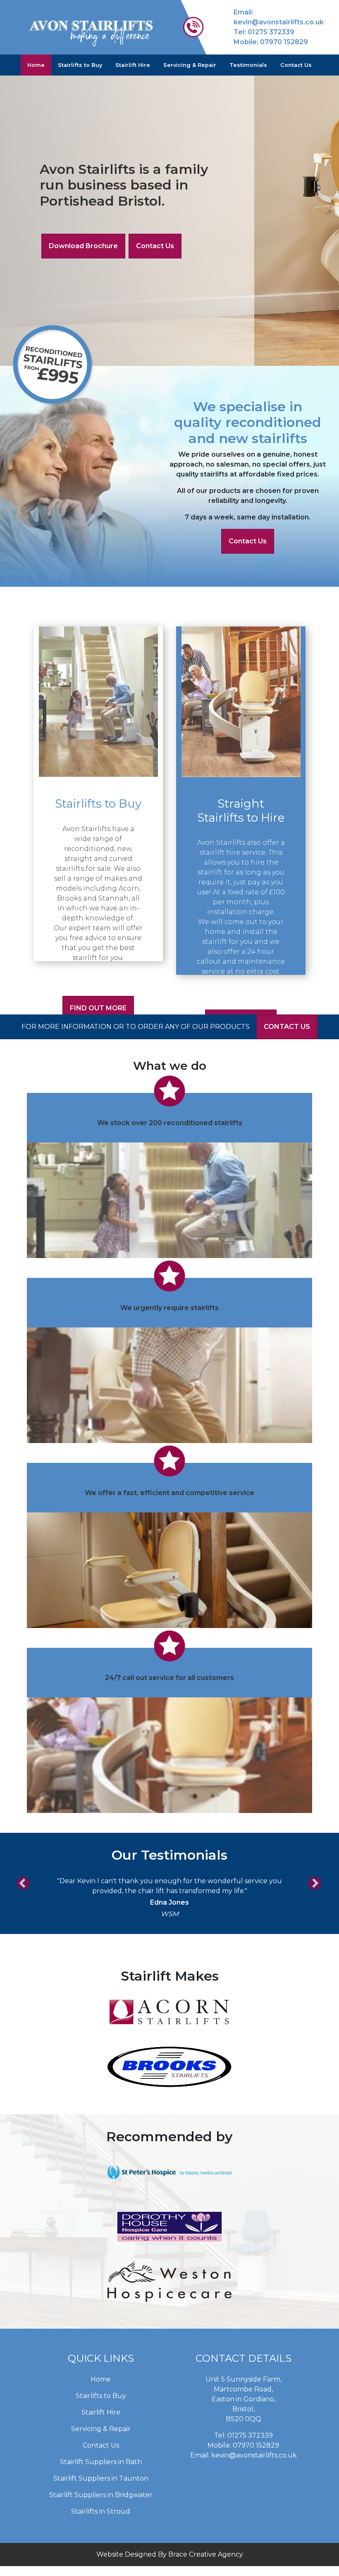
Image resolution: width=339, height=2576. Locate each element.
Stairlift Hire (133, 65)
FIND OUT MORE (98, 1008)
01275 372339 (271, 32)
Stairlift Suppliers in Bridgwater (101, 2495)
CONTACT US (287, 1027)
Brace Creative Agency (206, 2554)
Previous (21, 1881)
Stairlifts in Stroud (101, 2511)
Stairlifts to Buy (80, 65)
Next (312, 1881)
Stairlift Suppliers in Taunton (101, 2478)
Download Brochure (83, 246)
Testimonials (248, 65)
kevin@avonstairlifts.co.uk (279, 22)
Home (36, 65)
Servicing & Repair (190, 65)
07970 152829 (284, 42)
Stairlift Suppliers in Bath (101, 2462)
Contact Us (296, 65)
